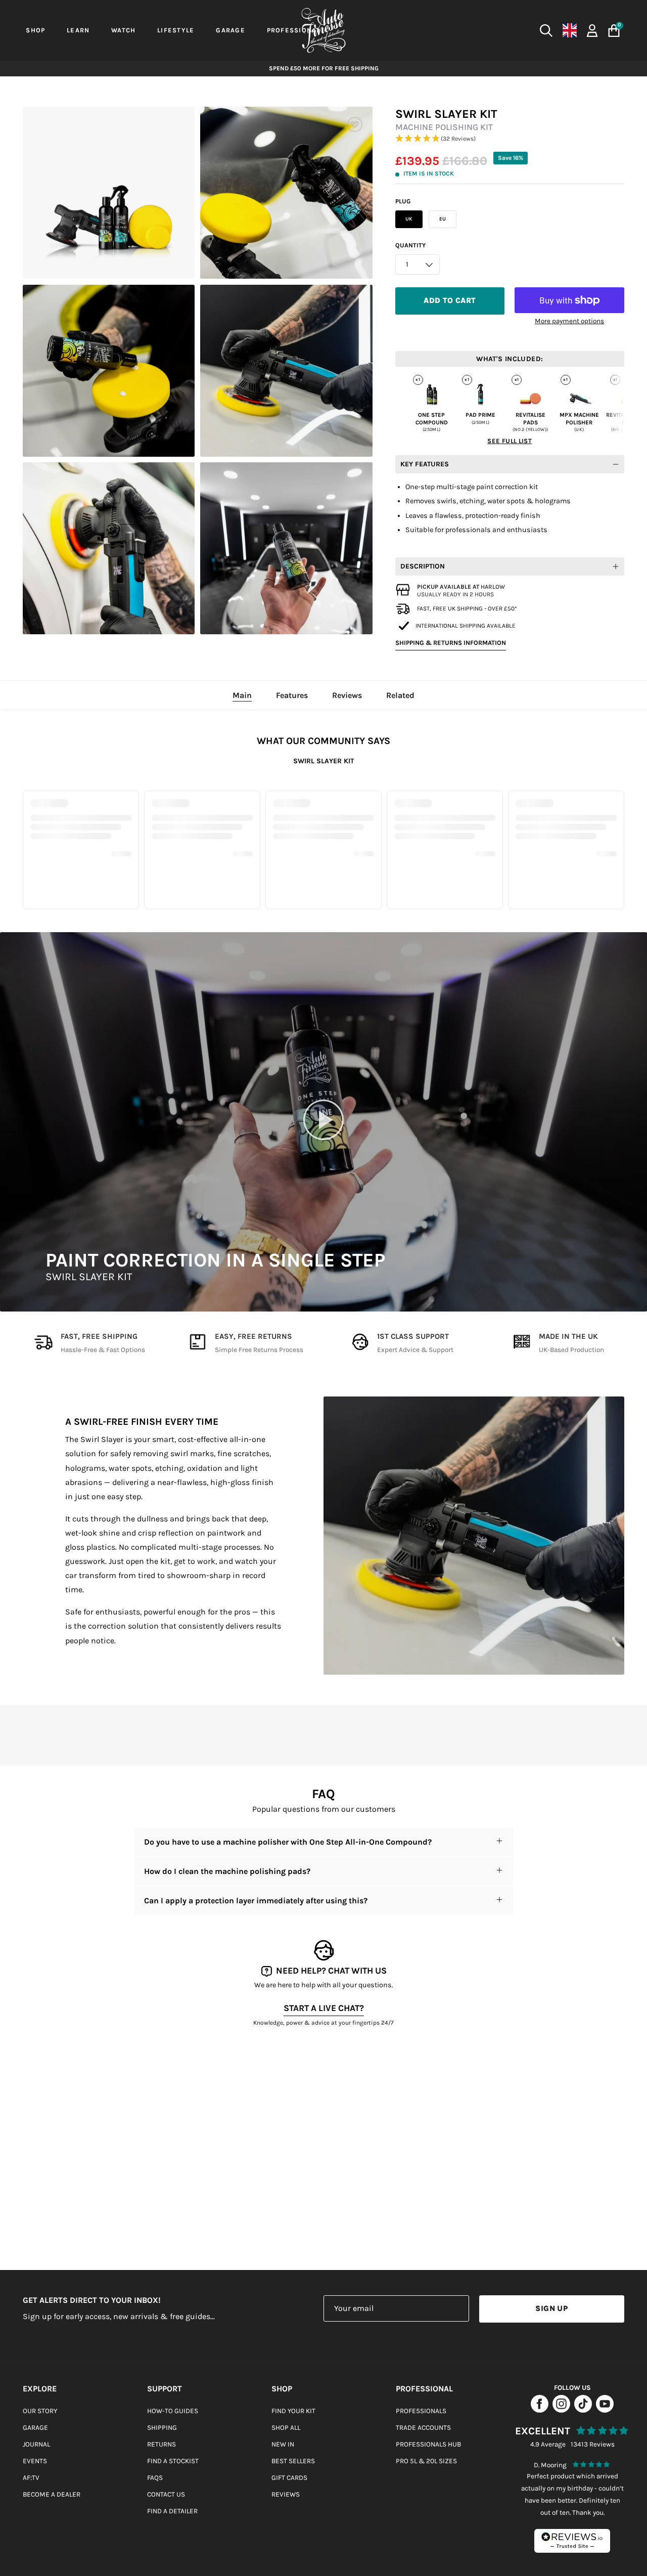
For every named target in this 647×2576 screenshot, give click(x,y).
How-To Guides (173, 2411)
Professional (424, 2389)
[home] (323, 30)
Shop (282, 2389)
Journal (36, 2444)
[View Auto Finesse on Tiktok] (583, 2410)
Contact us (166, 2494)
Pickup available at (461, 587)
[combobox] (475, 30)
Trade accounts (423, 2428)
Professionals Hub (428, 2444)
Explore (40, 2389)
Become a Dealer (52, 2494)
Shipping (162, 2428)
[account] (592, 30)
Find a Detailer (172, 2511)
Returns (161, 2444)
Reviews (286, 2494)
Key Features (425, 464)
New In (283, 2444)
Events (35, 2461)
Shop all (286, 2428)
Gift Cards (289, 2478)
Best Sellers (293, 2461)
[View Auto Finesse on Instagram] (561, 2410)
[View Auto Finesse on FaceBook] (540, 2410)
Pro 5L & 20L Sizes (426, 2461)
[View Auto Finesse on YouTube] (605, 2410)
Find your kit (293, 2411)
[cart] (614, 31)
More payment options (569, 321)
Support (165, 2389)
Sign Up (551, 2308)
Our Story (40, 2411)
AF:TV (31, 2478)
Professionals (421, 2411)
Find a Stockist (173, 2461)
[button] (510, 139)
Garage (35, 2428)
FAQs (155, 2478)
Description (423, 566)
